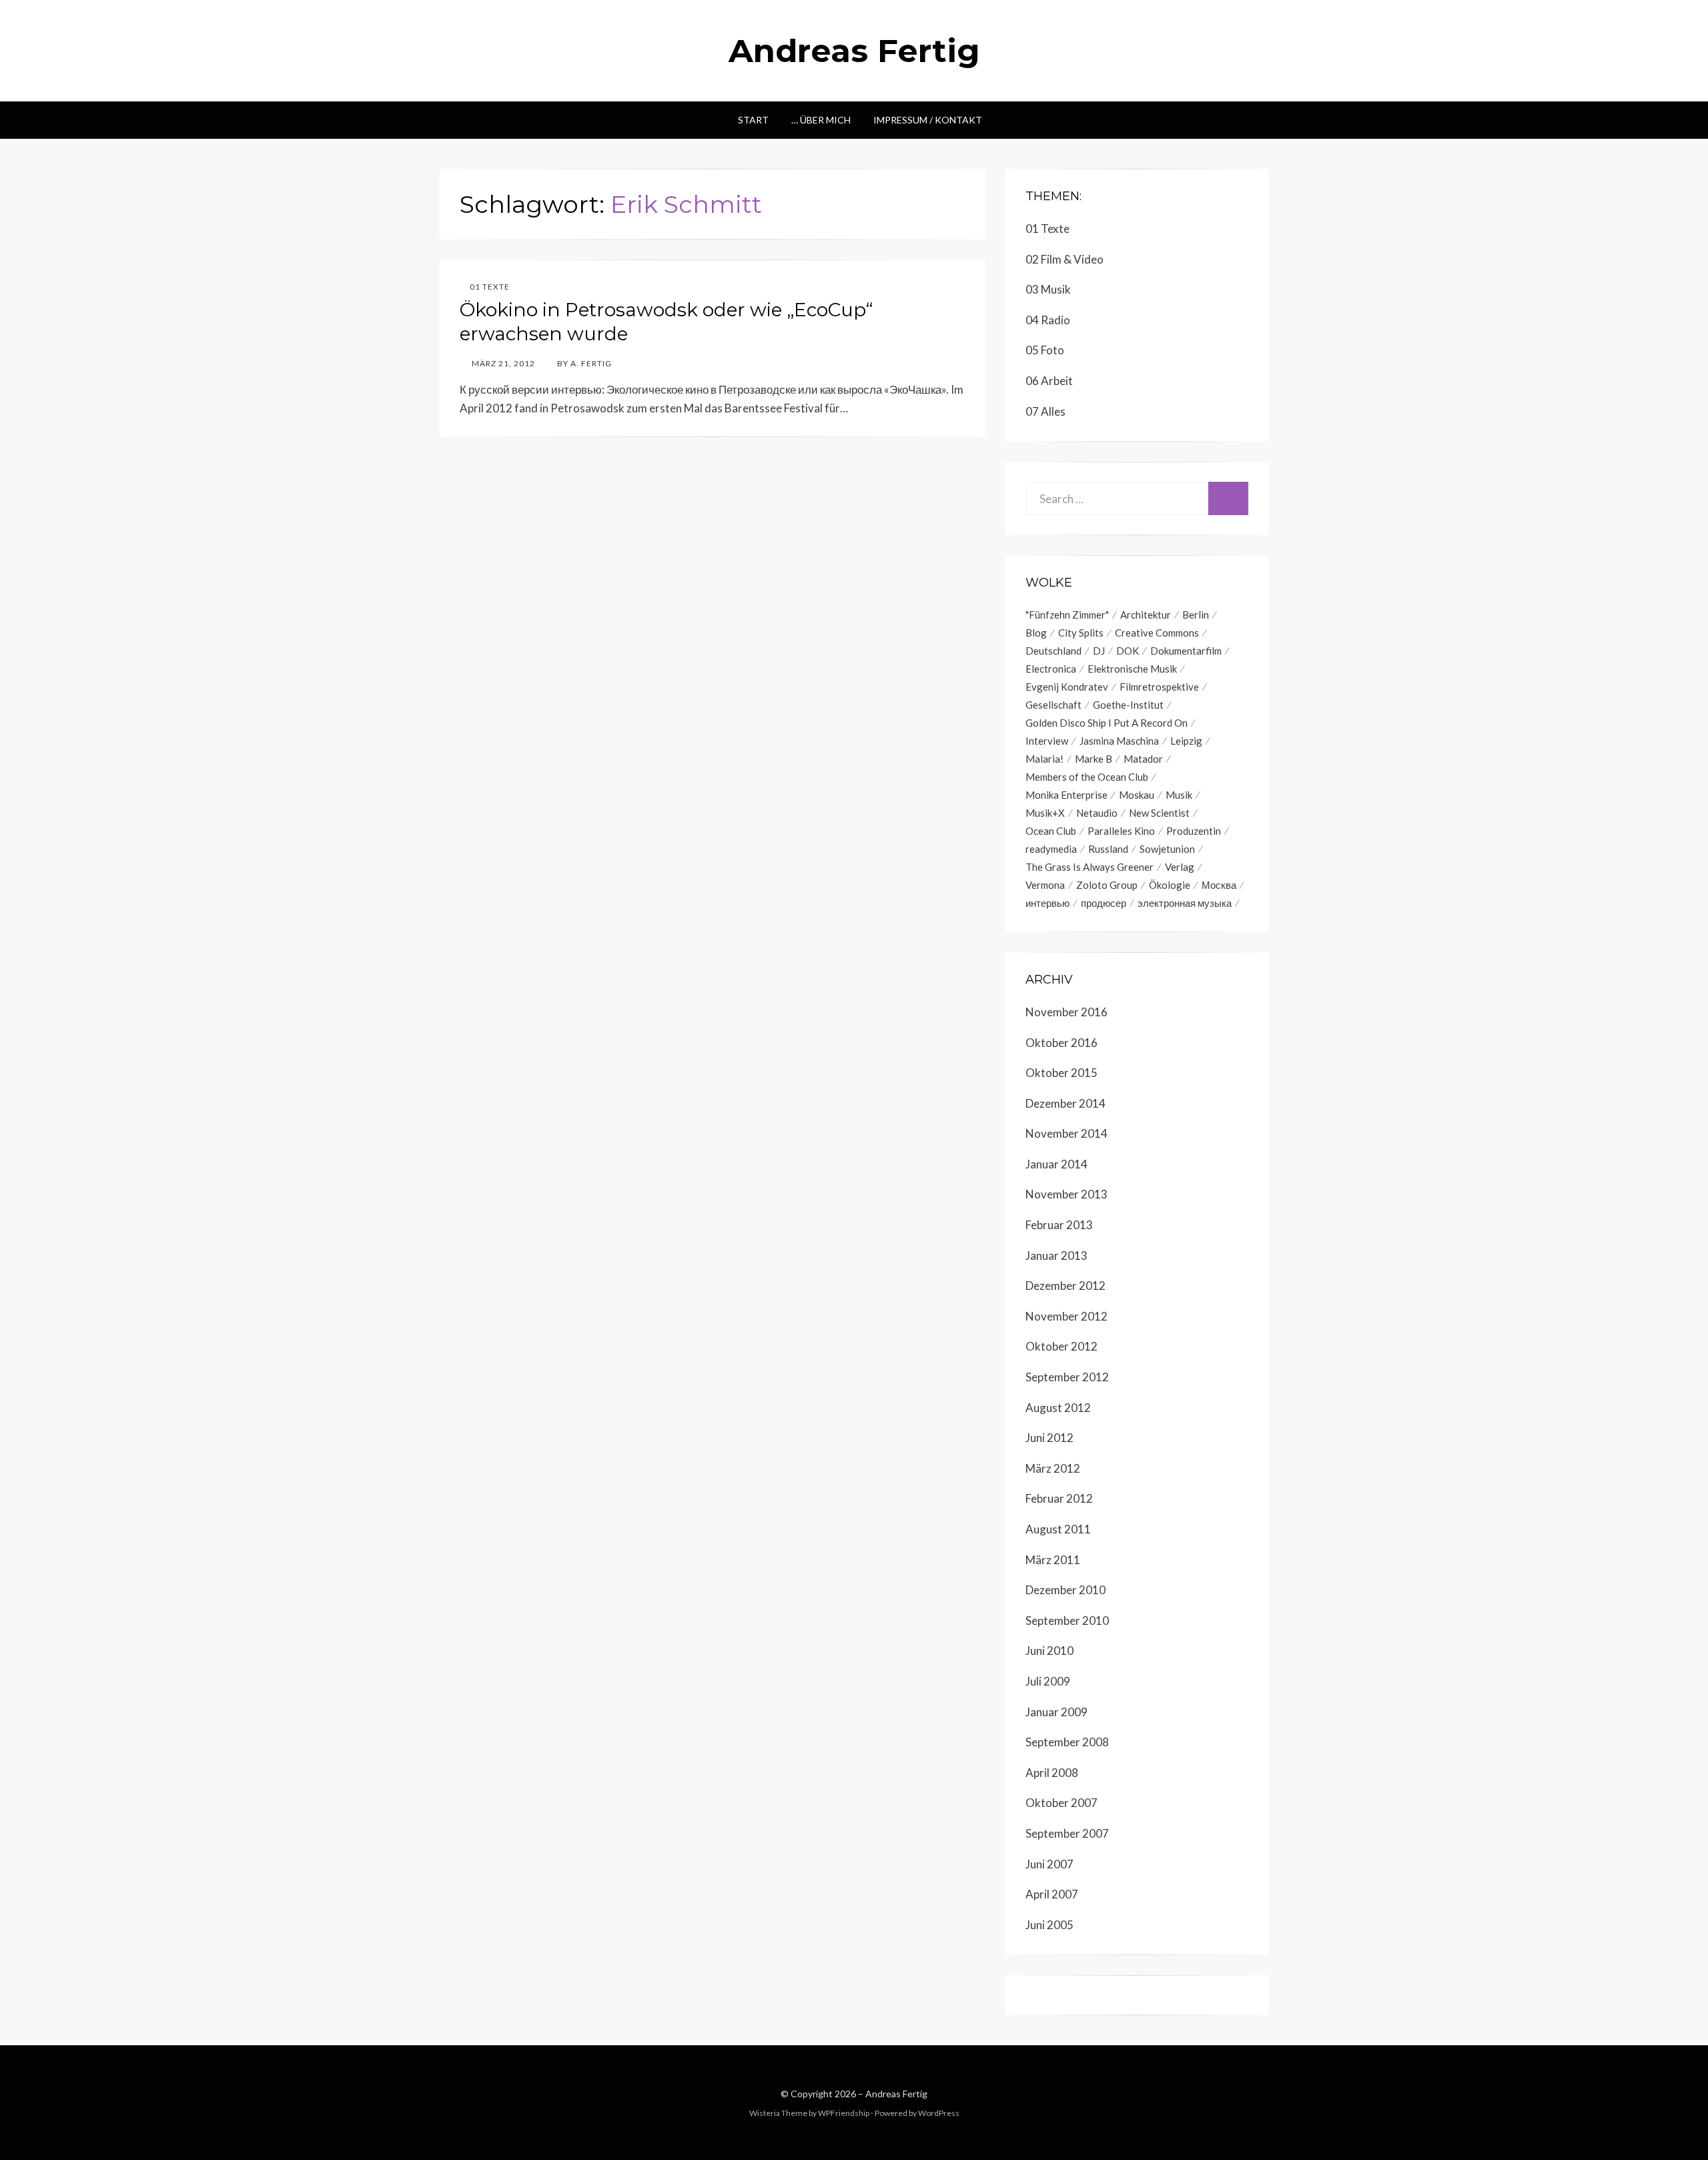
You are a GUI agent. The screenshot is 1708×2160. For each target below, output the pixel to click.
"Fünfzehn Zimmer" (1067, 615)
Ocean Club (1051, 831)
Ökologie (1170, 885)
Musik (1179, 795)
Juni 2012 (1049, 1438)
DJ (1099, 651)
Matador (1143, 759)
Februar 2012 (1059, 1498)
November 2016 (1066, 1012)
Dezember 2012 (1065, 1286)
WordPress (939, 2113)
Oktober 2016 (1061, 1043)
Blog (1036, 633)
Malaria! (1044, 759)
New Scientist (1159, 813)
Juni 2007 (1049, 1864)
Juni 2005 (1049, 1925)
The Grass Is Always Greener (1090, 867)
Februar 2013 (1059, 1225)
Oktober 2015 (1061, 1073)
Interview (1047, 741)
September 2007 (1067, 1833)
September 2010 (1067, 1621)
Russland (1108, 849)
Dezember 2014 (1065, 1103)
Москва (1219, 885)
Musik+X (1045, 813)
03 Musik (1048, 289)
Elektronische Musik (1132, 669)
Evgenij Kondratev (1067, 687)
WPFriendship (844, 2113)
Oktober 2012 (1061, 1346)
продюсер (1104, 903)
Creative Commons (1157, 633)
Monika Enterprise (1066, 795)
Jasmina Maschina (1119, 741)
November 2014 (1066, 1133)
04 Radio (1048, 320)
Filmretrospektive (1159, 687)
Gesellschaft (1053, 705)
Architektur (1146, 615)
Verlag (1180, 867)
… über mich (821, 120)
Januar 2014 (1056, 1164)
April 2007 (1052, 1894)
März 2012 (1053, 1468)
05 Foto (1045, 350)
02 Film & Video (1064, 259)
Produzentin (1194, 831)
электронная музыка (1185, 903)
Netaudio (1097, 813)
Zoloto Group (1107, 885)
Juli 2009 (1048, 1681)
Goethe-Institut (1128, 705)
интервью (1047, 903)
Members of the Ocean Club (1087, 777)
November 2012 (1066, 1316)
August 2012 (1058, 1408)
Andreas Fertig (854, 51)
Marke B (1094, 759)
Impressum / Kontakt (928, 120)
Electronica (1051, 669)
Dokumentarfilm (1186, 651)
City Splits (1081, 633)
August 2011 (1058, 1529)
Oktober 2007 (1061, 1803)
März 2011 (1053, 1560)
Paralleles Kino (1121, 831)
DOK (1128, 651)
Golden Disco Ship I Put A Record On (1107, 723)
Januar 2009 (1056, 1712)
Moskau (1137, 795)
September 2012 (1067, 1377)
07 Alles (1045, 411)
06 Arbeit (1049, 381)
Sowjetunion (1167, 849)
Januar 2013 (1056, 1255)
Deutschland (1053, 651)
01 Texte (490, 287)
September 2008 (1067, 1742)
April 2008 (1052, 1773)
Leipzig (1186, 741)
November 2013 (1066, 1194)
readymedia (1051, 849)
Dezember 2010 (1065, 1590)
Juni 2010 (1049, 1651)
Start (753, 120)
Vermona (1045, 885)
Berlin (1196, 615)
